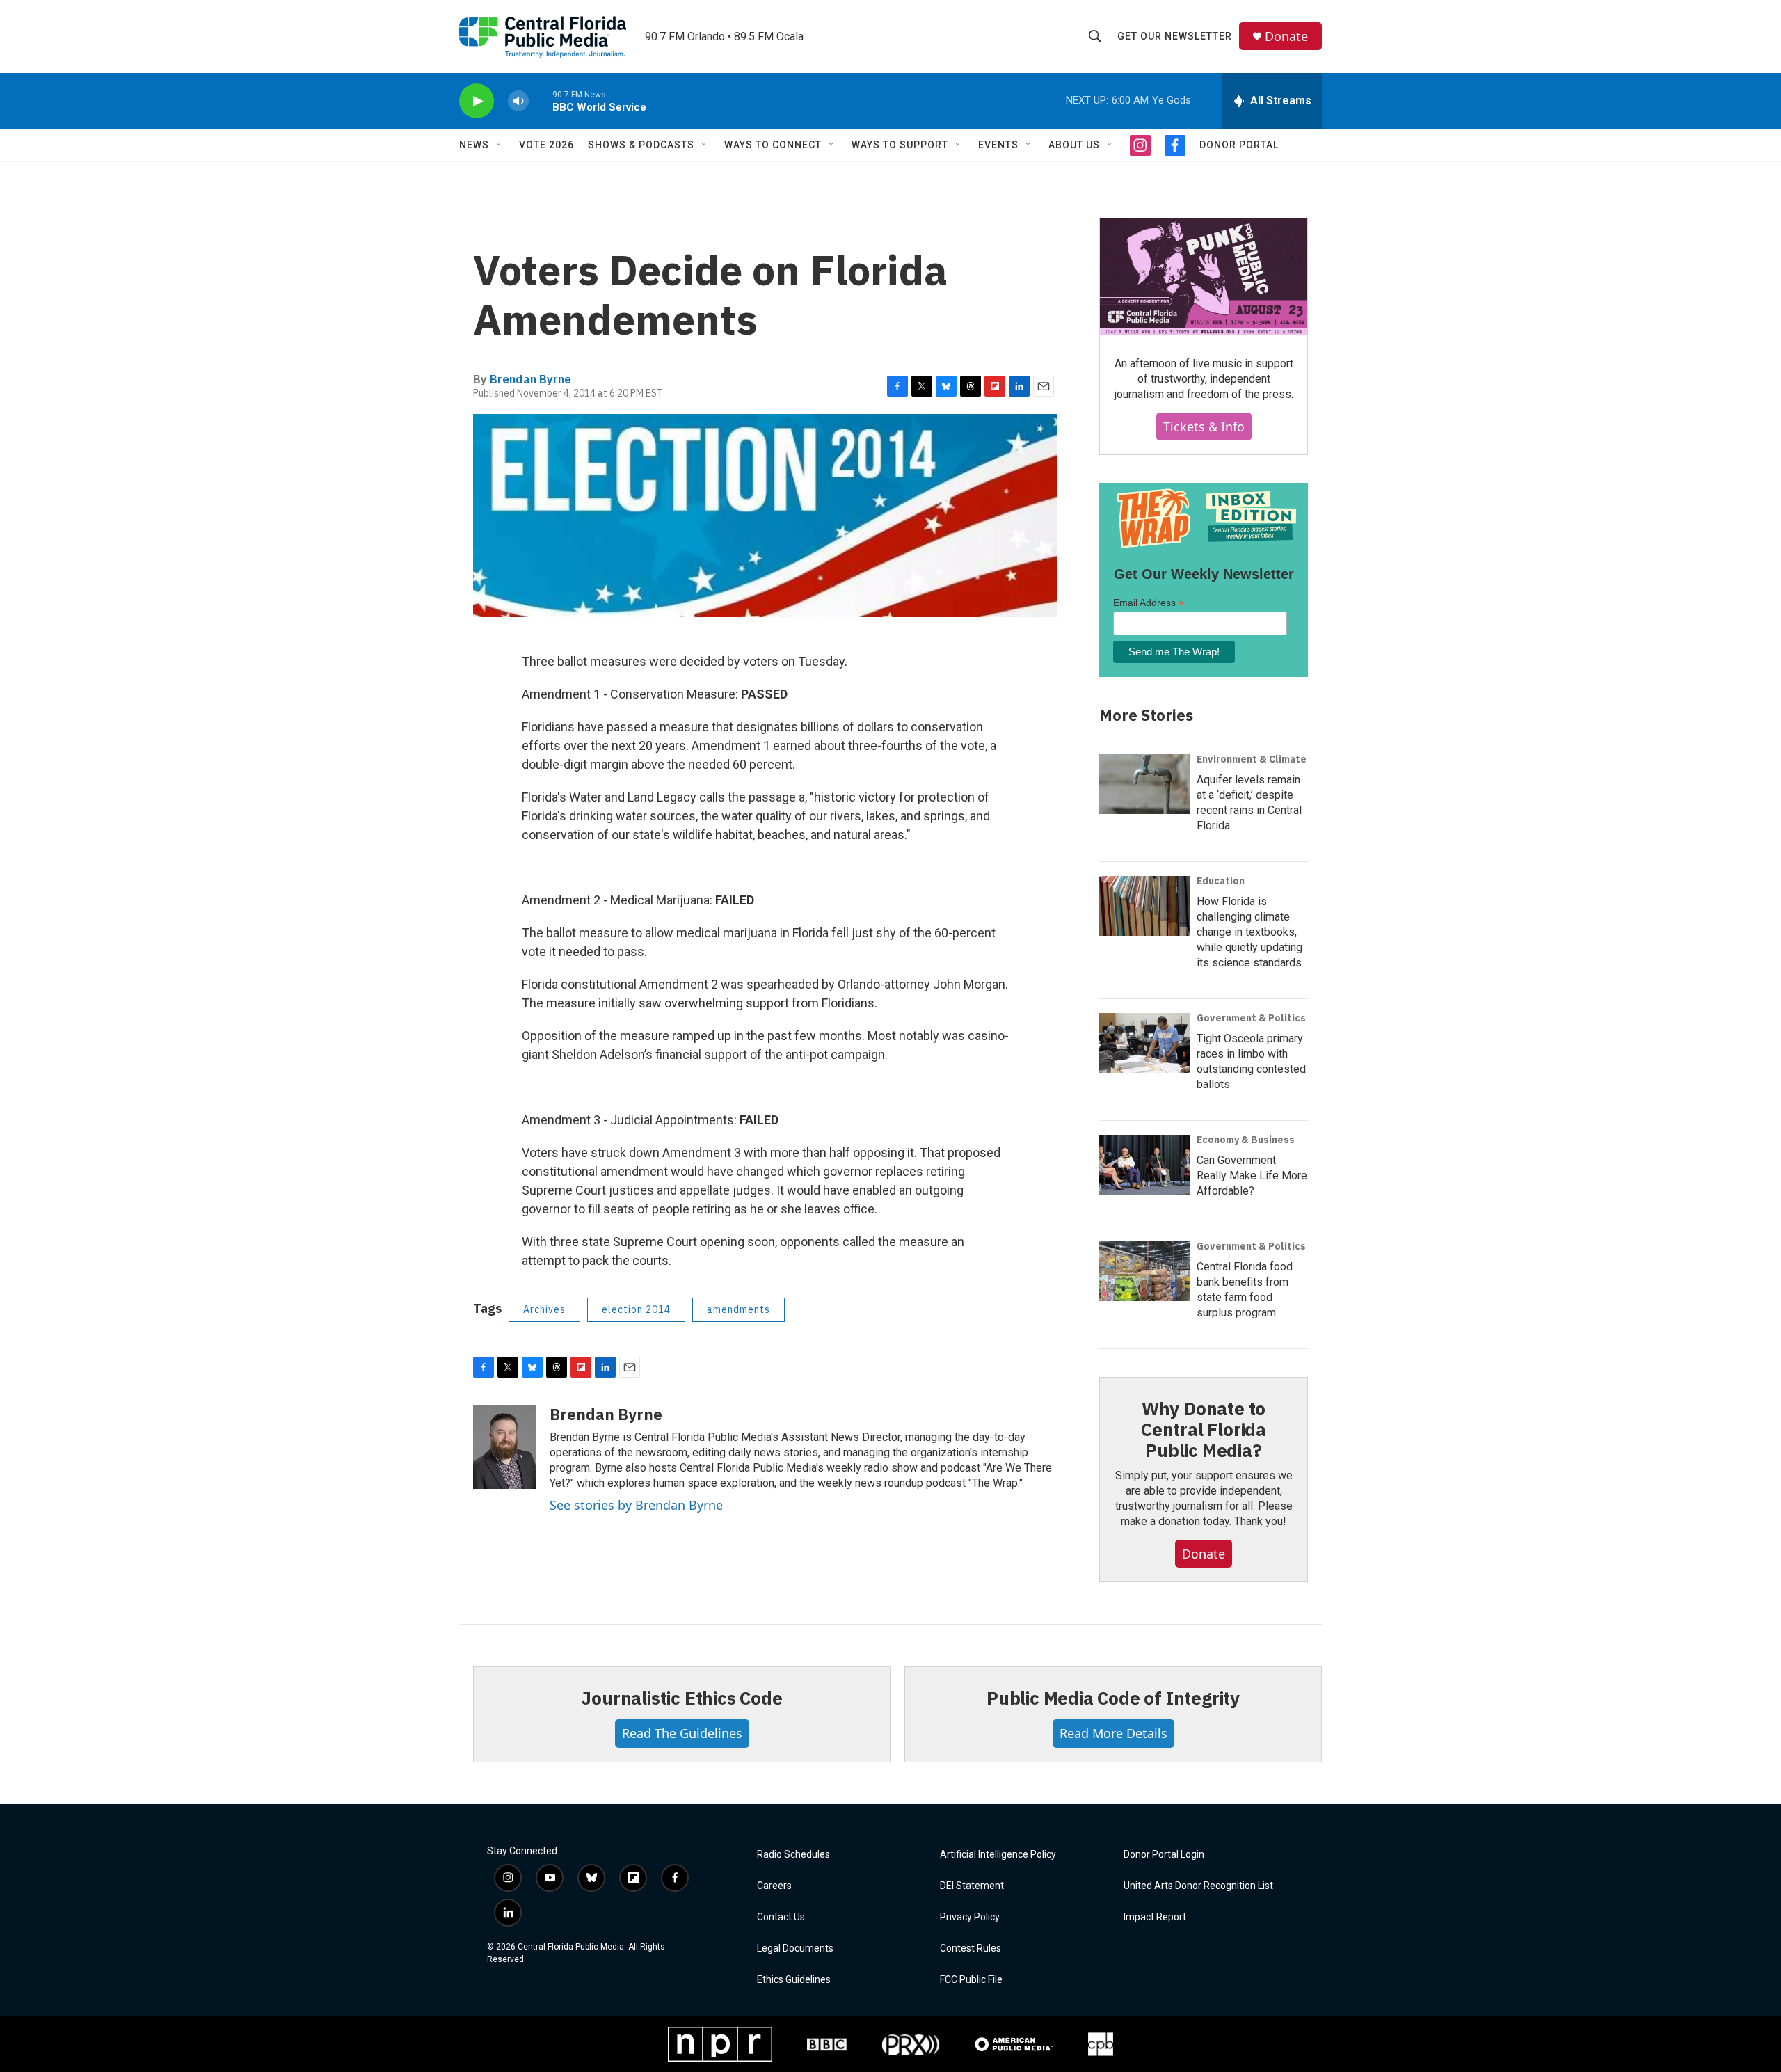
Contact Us (781, 1917)
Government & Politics (1251, 1018)
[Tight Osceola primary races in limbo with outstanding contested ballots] (1144, 1043)
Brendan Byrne (530, 379)
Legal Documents (795, 1949)
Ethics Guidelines (794, 1980)
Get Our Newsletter (1175, 36)
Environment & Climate (1252, 759)
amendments (738, 1309)
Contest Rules (971, 1949)
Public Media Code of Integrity (1113, 1698)
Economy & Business (1246, 1140)
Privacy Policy (970, 1917)
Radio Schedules (793, 1855)
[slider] (541, 101)
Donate (1286, 37)
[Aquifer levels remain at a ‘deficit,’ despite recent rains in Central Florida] (1144, 784)
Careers (774, 1886)
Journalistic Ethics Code (681, 1698)
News (474, 145)
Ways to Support (900, 145)
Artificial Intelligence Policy (998, 1855)
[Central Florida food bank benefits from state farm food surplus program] (1144, 1271)
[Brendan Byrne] (504, 1447)
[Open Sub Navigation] (500, 145)
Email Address (1149, 603)
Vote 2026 (546, 145)
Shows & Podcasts (641, 145)
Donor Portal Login (1164, 1855)
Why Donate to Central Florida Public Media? (1204, 1429)
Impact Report (1155, 1917)
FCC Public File (971, 1980)
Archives (544, 1309)
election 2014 (636, 1309)
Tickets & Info (1204, 427)
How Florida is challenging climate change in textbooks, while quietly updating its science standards (1249, 932)
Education (1221, 881)
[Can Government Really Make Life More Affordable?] (1144, 1165)
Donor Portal (1239, 145)
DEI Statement (972, 1886)
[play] (477, 101)
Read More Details (1113, 1733)
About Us (1074, 145)
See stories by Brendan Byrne (636, 1505)
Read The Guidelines (682, 1733)
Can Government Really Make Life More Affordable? (1252, 1176)
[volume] (518, 101)
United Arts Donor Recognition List (1198, 1886)
